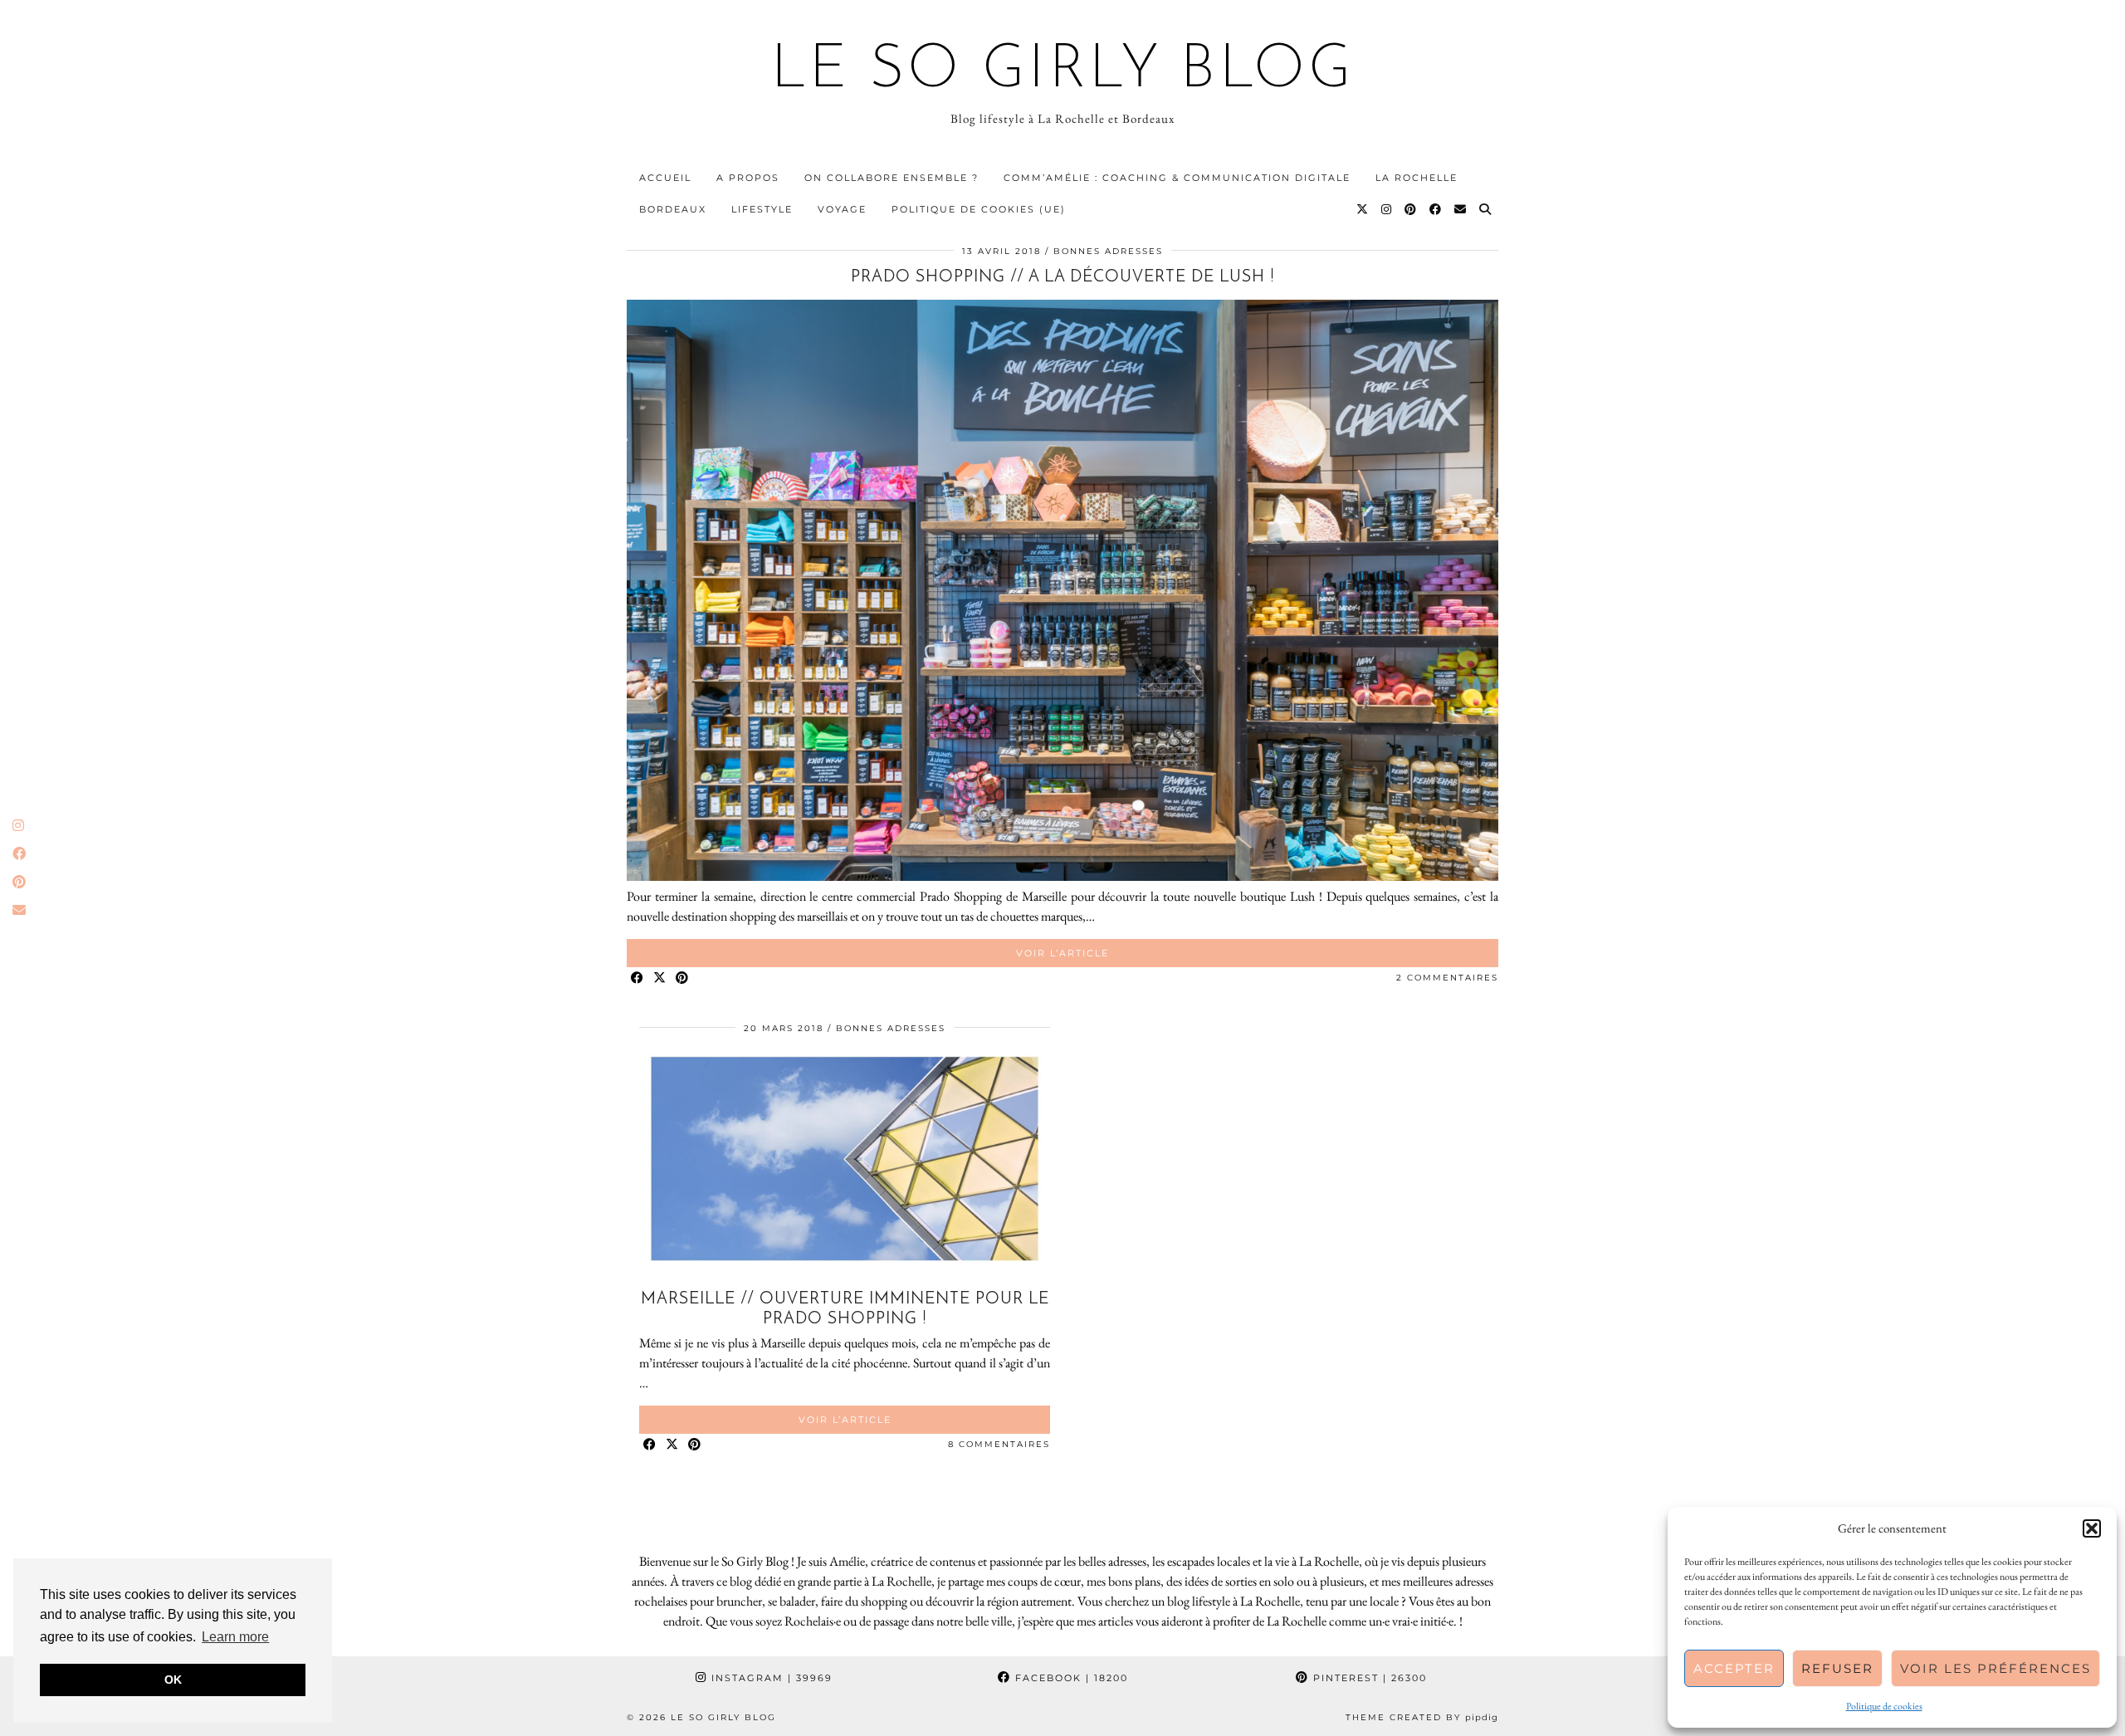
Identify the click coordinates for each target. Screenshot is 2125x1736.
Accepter (1734, 1668)
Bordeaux (673, 209)
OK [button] (173, 1680)
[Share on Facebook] (638, 978)
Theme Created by (1422, 1717)
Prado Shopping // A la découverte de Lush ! (1063, 277)
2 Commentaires (1447, 978)
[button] (2092, 1528)
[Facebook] (1436, 209)
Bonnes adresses (1108, 251)
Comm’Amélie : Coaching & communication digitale (1177, 178)
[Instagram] (1387, 209)
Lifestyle (762, 209)
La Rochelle (1417, 178)
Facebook (1070, 1678)
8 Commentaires (999, 1444)
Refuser (1837, 1668)
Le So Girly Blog (1063, 71)
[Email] (1461, 209)
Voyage (842, 209)
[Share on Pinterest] (683, 978)
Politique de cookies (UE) (979, 209)
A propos (748, 178)
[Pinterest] (1411, 209)
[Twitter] (1363, 209)
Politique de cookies (1884, 1706)
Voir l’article (1062, 953)
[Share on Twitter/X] (660, 978)
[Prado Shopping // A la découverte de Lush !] (1062, 876)
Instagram (770, 1678)
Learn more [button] (235, 1637)
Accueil (665, 178)
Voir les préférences (1996, 1668)
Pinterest (1368, 1678)
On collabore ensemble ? (892, 178)
